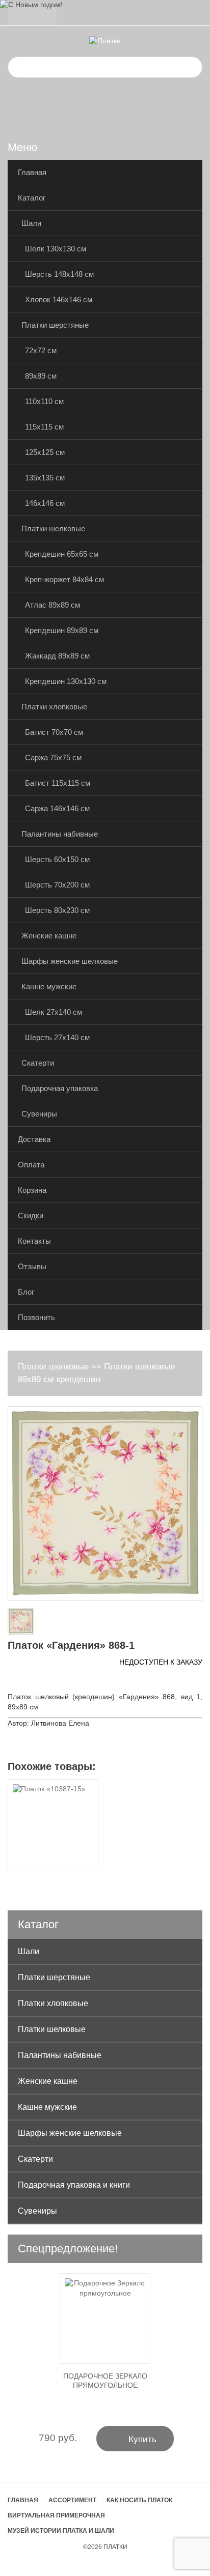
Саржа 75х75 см (53, 757)
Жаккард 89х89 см (57, 656)
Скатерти (38, 1063)
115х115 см (44, 427)
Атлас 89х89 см (52, 605)
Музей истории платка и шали (61, 2531)
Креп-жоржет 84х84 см (64, 579)
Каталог (32, 198)
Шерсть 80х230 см (57, 910)
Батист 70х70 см (54, 732)
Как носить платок (139, 2500)
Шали (31, 223)
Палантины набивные (60, 834)
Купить (135, 2438)
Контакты (34, 1241)
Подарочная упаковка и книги (74, 2185)
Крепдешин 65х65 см (62, 554)
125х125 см (45, 452)
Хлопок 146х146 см (59, 299)
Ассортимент (72, 2500)
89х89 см (41, 376)
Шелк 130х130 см (56, 249)
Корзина (32, 1190)
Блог (26, 1292)
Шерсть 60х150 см (57, 859)
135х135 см (45, 478)
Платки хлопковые (54, 707)
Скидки (31, 1215)
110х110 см (44, 401)
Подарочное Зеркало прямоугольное (105, 2381)
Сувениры (39, 1114)
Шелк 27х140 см (54, 1012)
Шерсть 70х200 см (57, 885)
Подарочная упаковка (60, 1088)
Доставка (34, 1139)
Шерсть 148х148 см (59, 274)
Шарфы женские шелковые (70, 961)
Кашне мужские (49, 986)
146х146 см (45, 503)
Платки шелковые (53, 528)
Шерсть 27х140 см (57, 1037)
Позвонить (36, 1317)
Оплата (31, 1165)
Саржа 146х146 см (57, 808)
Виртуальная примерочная (56, 2515)
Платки (115, 2547)
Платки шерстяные (55, 325)
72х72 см (41, 350)
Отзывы (32, 1266)
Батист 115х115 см (58, 783)
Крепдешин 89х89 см (62, 630)
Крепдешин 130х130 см (66, 681)
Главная (32, 172)
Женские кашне (49, 936)
